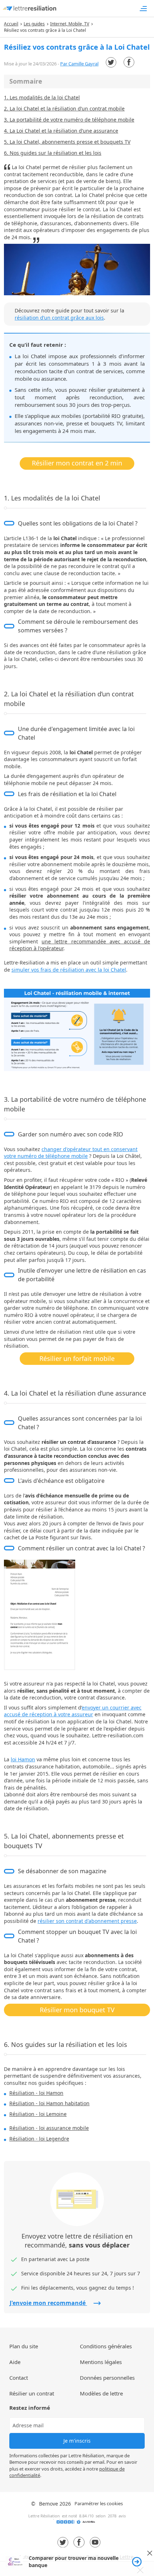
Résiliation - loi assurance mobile (49, 2128)
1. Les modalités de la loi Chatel (42, 97)
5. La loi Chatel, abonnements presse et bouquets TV (67, 142)
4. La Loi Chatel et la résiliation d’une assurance (61, 131)
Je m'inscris (77, 2441)
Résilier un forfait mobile (77, 1358)
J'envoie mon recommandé (48, 2303)
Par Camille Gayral (79, 64)
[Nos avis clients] (77, 2524)
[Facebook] (129, 62)
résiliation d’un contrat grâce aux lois (59, 318)
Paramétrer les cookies (99, 2503)
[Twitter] (111, 62)
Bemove (49, 2504)
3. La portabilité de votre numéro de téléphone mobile (69, 120)
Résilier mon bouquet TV (77, 2010)
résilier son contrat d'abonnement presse (87, 1921)
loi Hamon (23, 1759)
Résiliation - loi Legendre (39, 2139)
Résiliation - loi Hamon (36, 2093)
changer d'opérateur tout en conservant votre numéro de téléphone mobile (71, 1153)
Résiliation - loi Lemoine (38, 2114)
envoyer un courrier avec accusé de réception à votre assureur (73, 1711)
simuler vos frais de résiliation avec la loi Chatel (69, 970)
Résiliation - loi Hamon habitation (49, 2103)
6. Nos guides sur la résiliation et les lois (53, 153)
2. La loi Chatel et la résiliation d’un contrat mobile (64, 108)
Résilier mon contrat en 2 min (77, 463)
